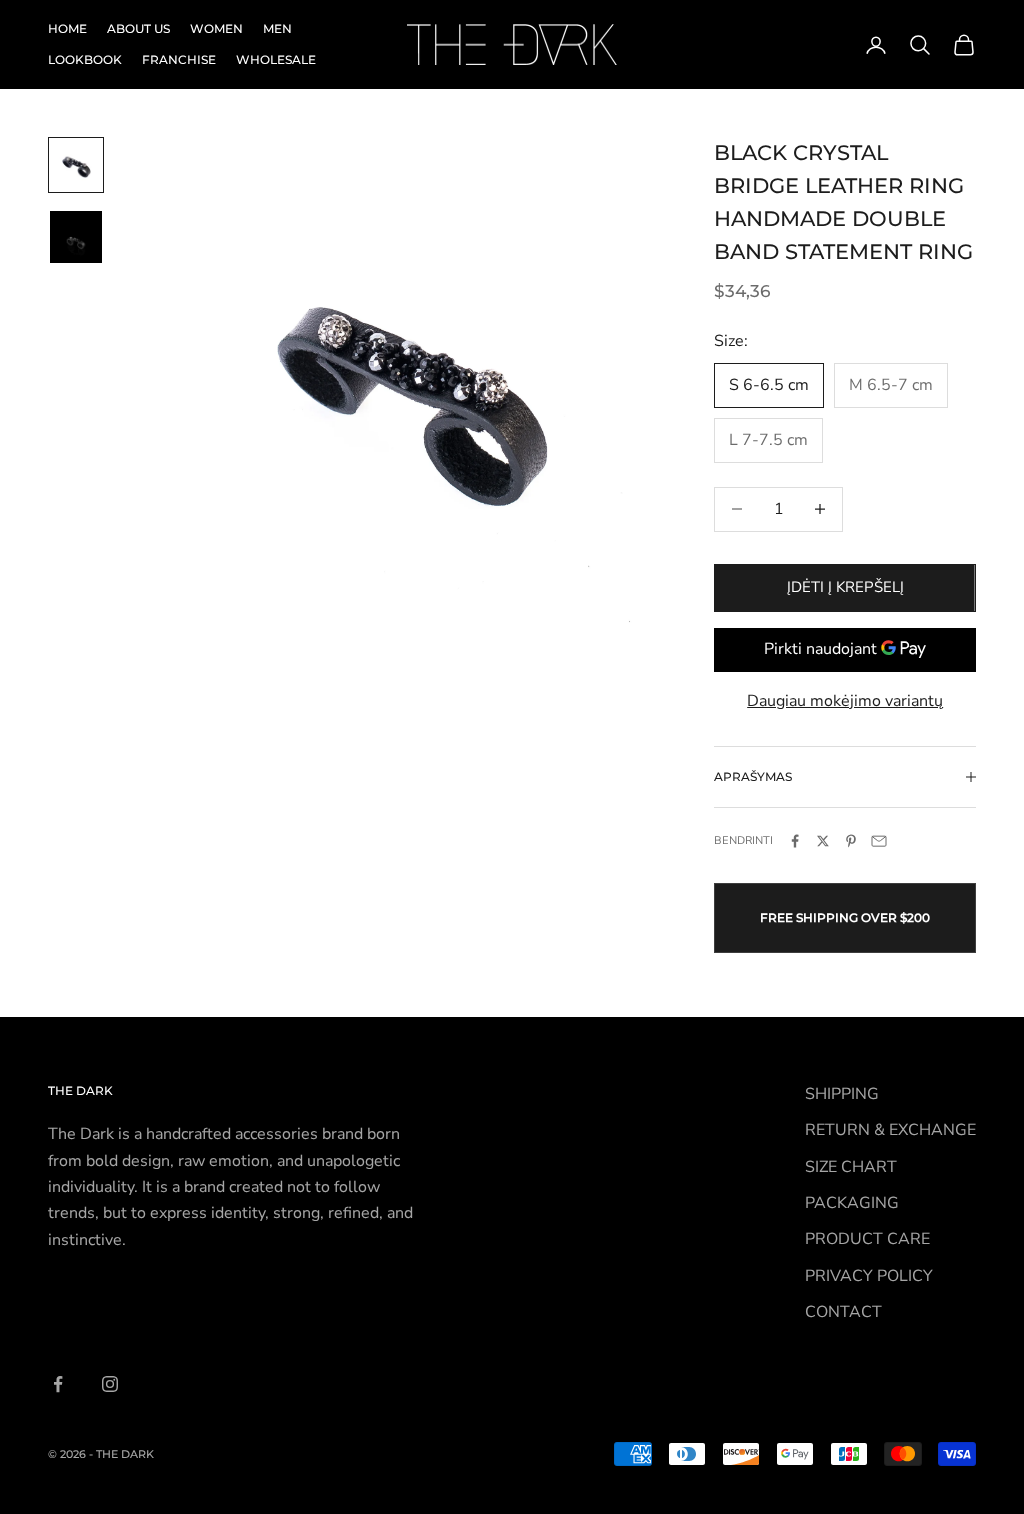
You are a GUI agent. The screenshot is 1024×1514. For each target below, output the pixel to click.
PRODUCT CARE (867, 1239)
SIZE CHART (851, 1167)
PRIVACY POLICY (869, 1276)
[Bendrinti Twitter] (823, 841)
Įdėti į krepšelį (845, 587)
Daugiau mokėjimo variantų (845, 701)
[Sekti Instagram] (110, 1384)
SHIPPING (842, 1094)
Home (67, 28)
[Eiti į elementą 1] (76, 165)
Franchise (179, 59)
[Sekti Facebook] (58, 1384)
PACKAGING (852, 1203)
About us (138, 28)
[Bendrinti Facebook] (795, 841)
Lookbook (85, 59)
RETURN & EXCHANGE (890, 1130)
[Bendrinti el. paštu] (879, 841)
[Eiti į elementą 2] (76, 237)
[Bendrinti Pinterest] (851, 841)
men (277, 28)
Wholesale (276, 59)
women (216, 28)
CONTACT (843, 1312)
